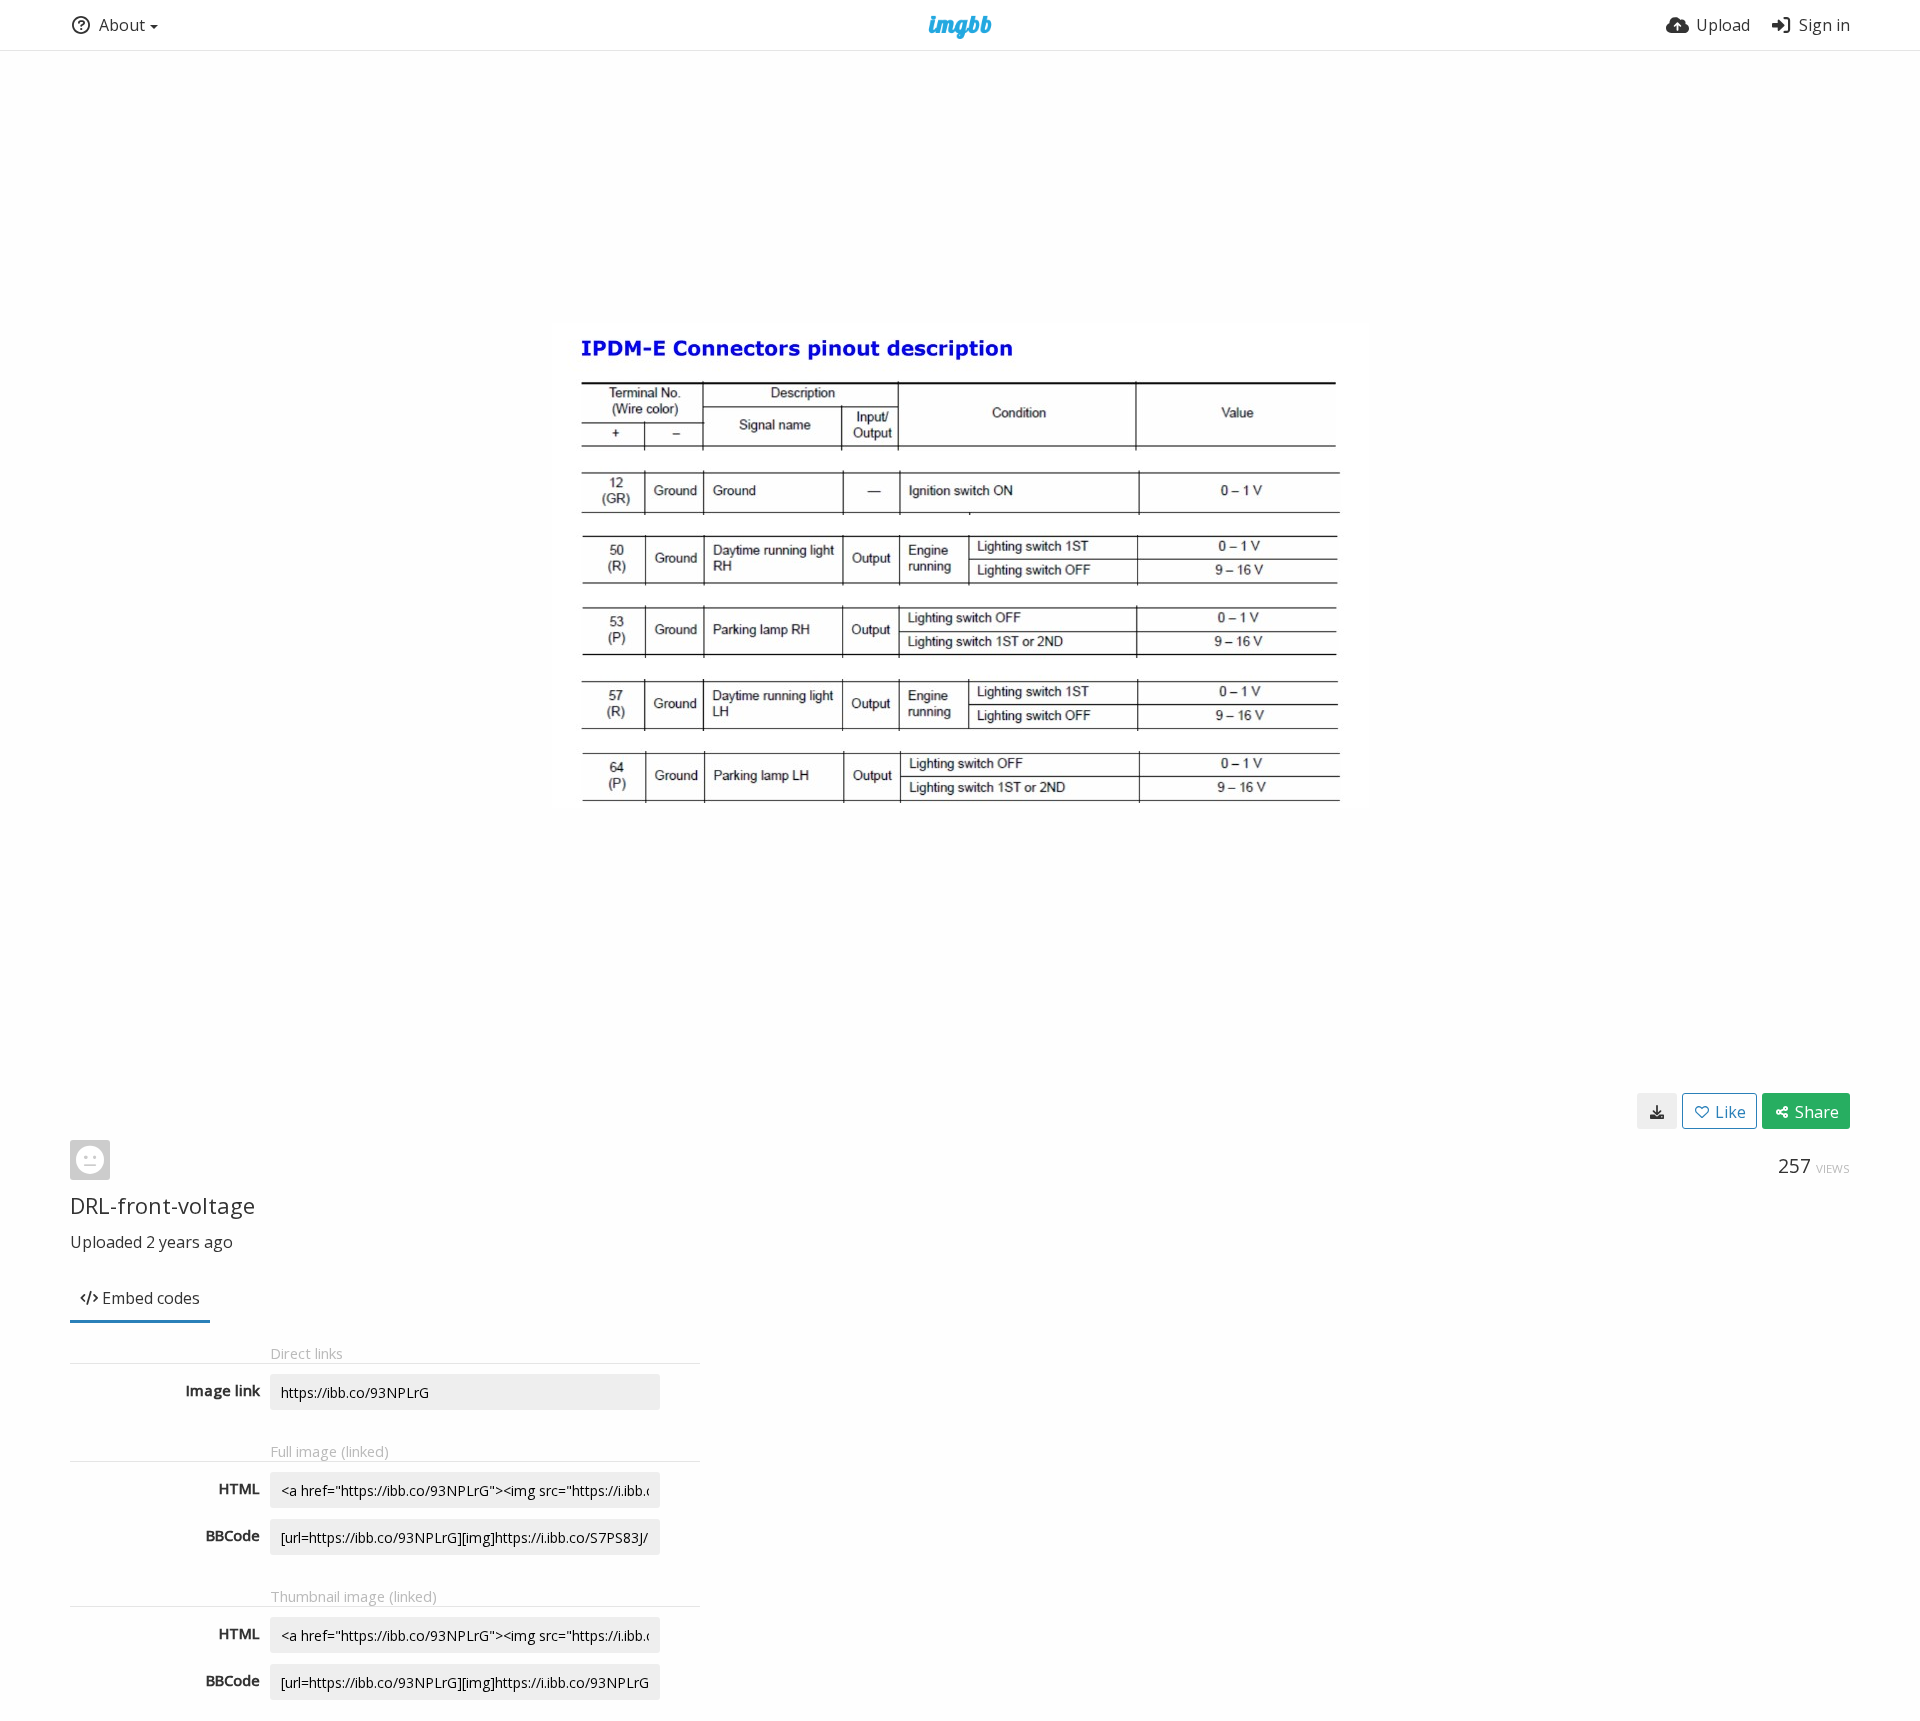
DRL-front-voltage (162, 1205)
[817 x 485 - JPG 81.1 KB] (1657, 1111)
